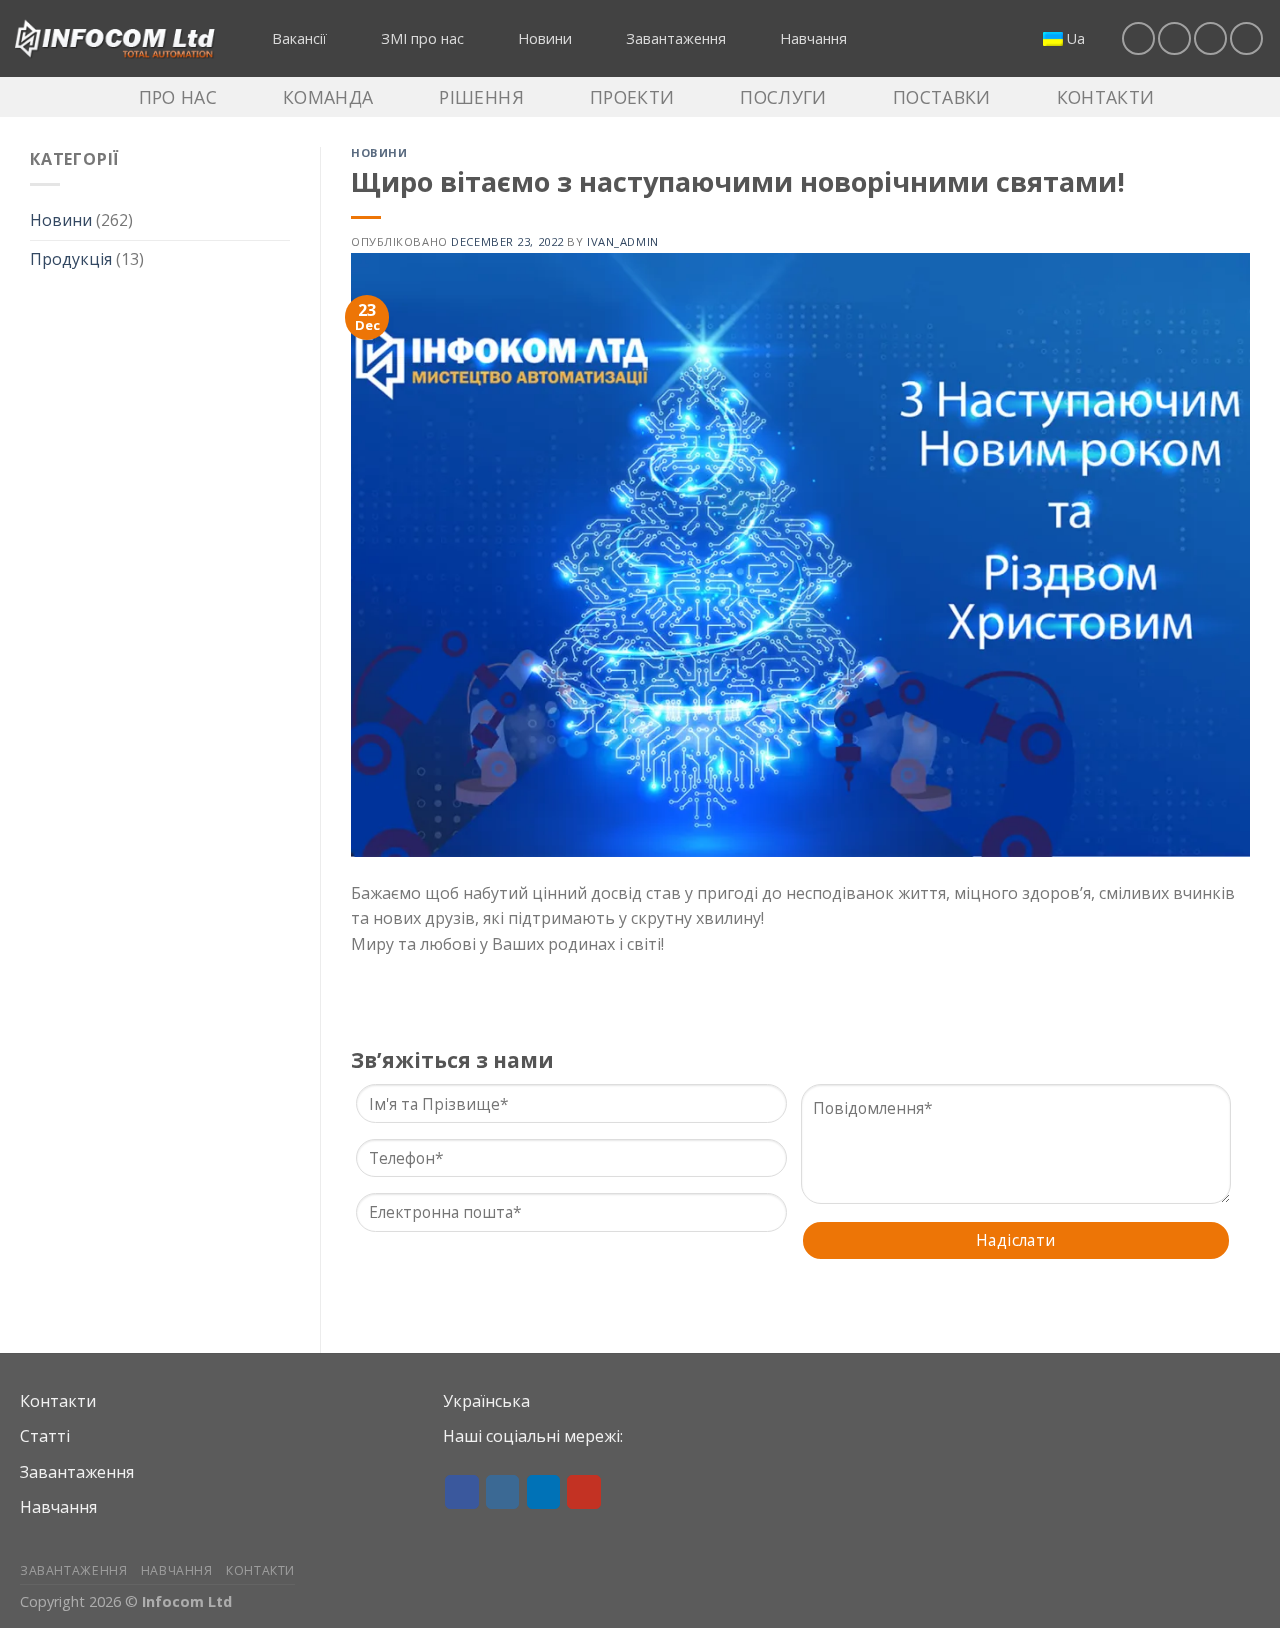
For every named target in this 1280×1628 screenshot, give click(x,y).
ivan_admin (623, 241)
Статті (45, 1436)
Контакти (58, 1401)
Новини (61, 220)
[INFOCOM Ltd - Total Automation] (115, 39)
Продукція (71, 259)
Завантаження (77, 1472)
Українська (486, 1401)
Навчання (58, 1507)
